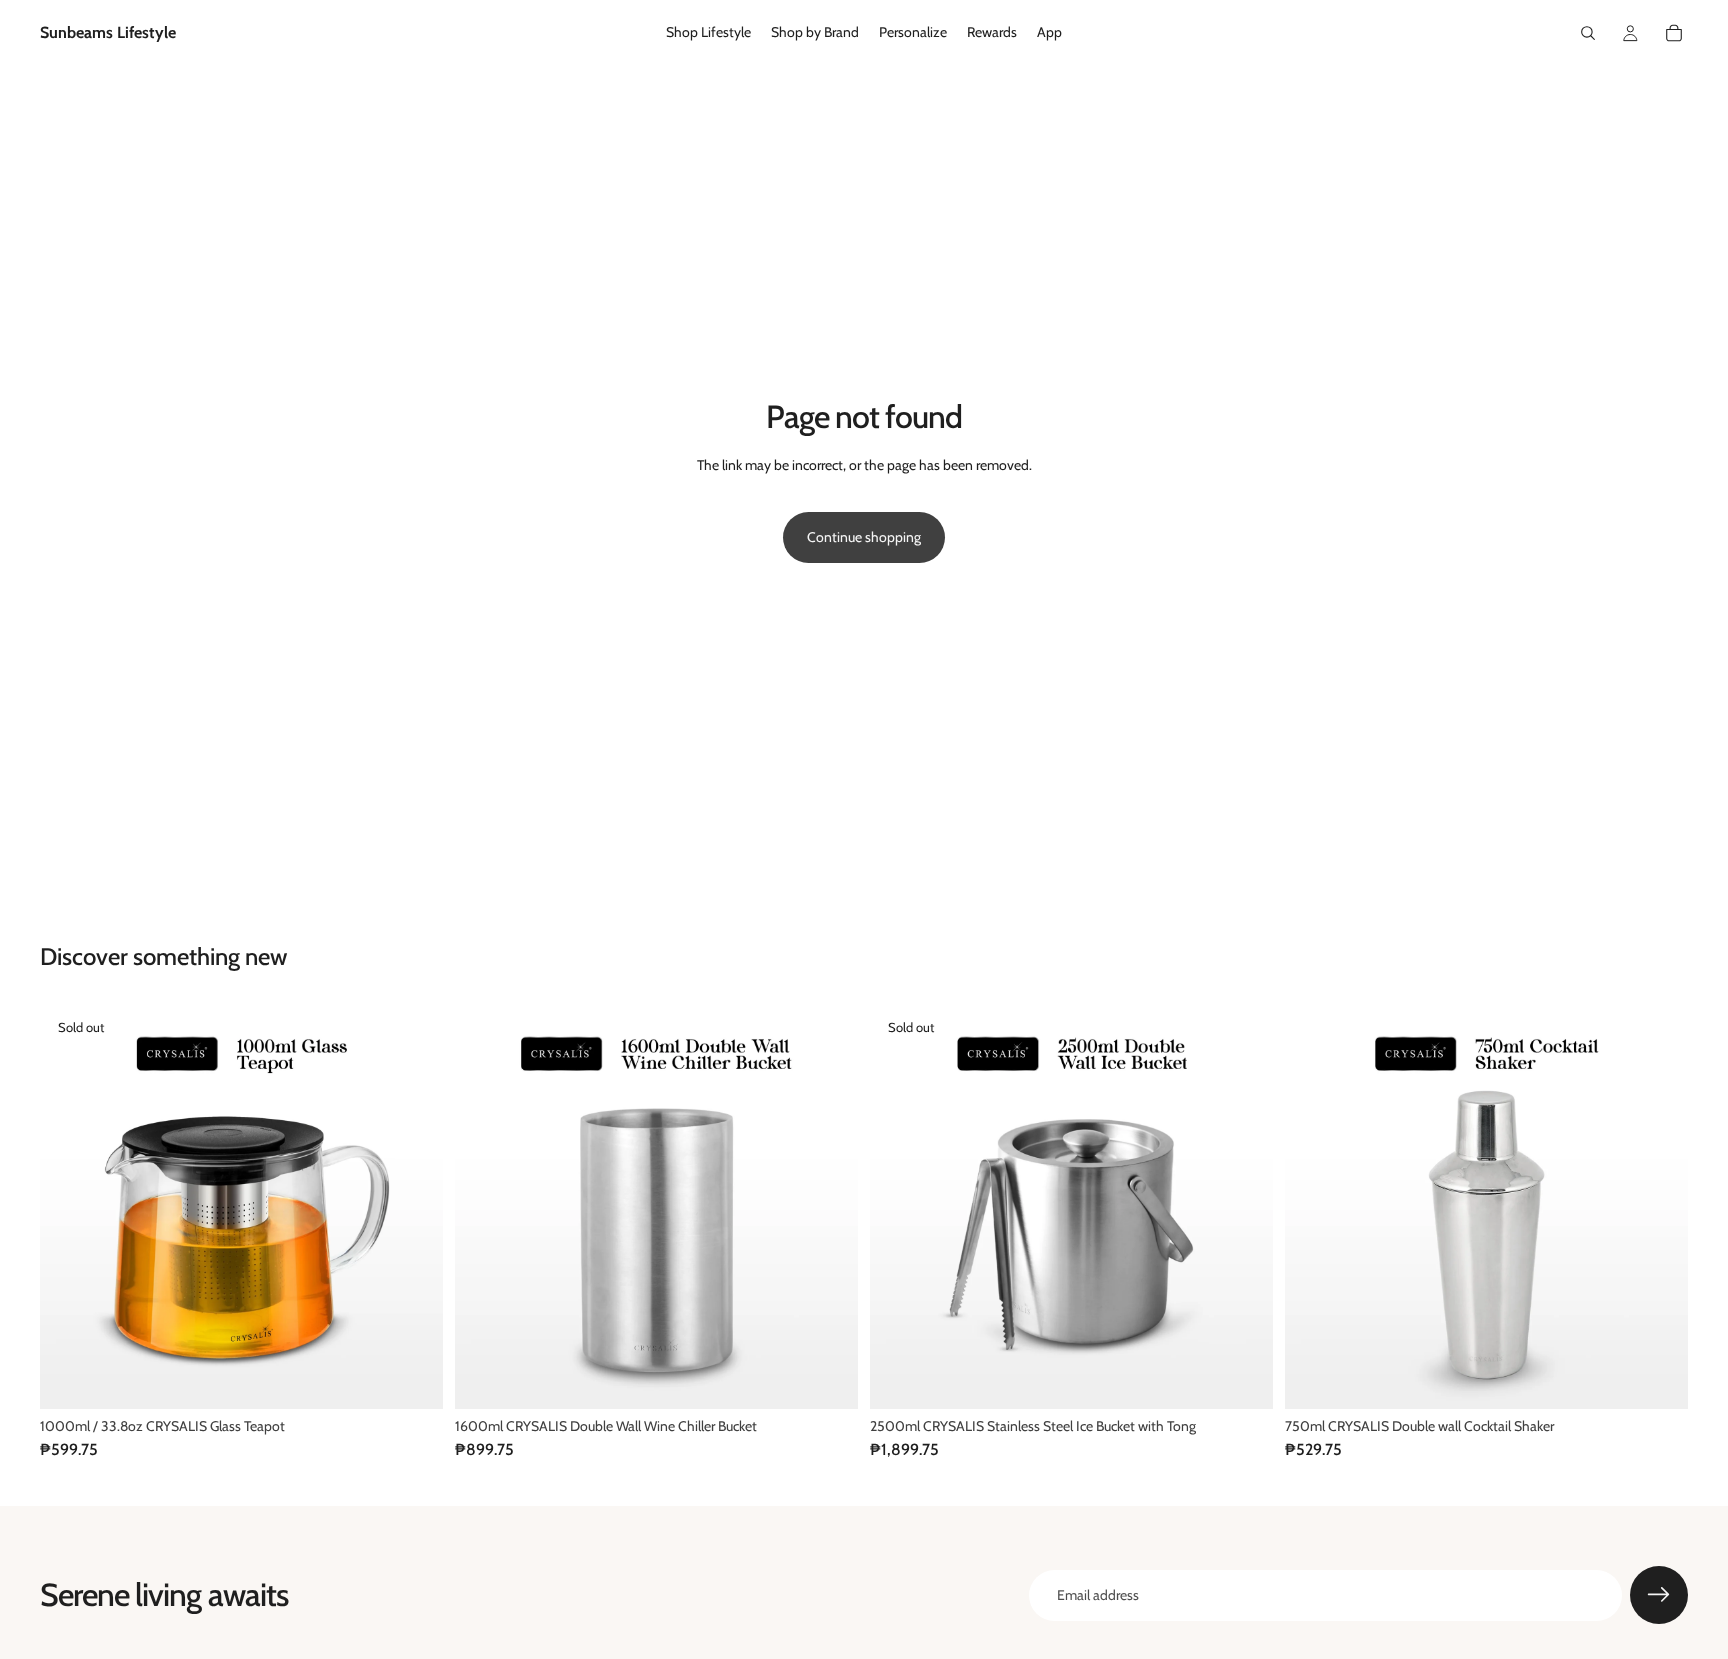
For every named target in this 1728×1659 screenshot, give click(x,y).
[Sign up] (1659, 1595)
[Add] (827, 1378)
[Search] (1588, 33)
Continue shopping (864, 537)
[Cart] (1674, 33)
